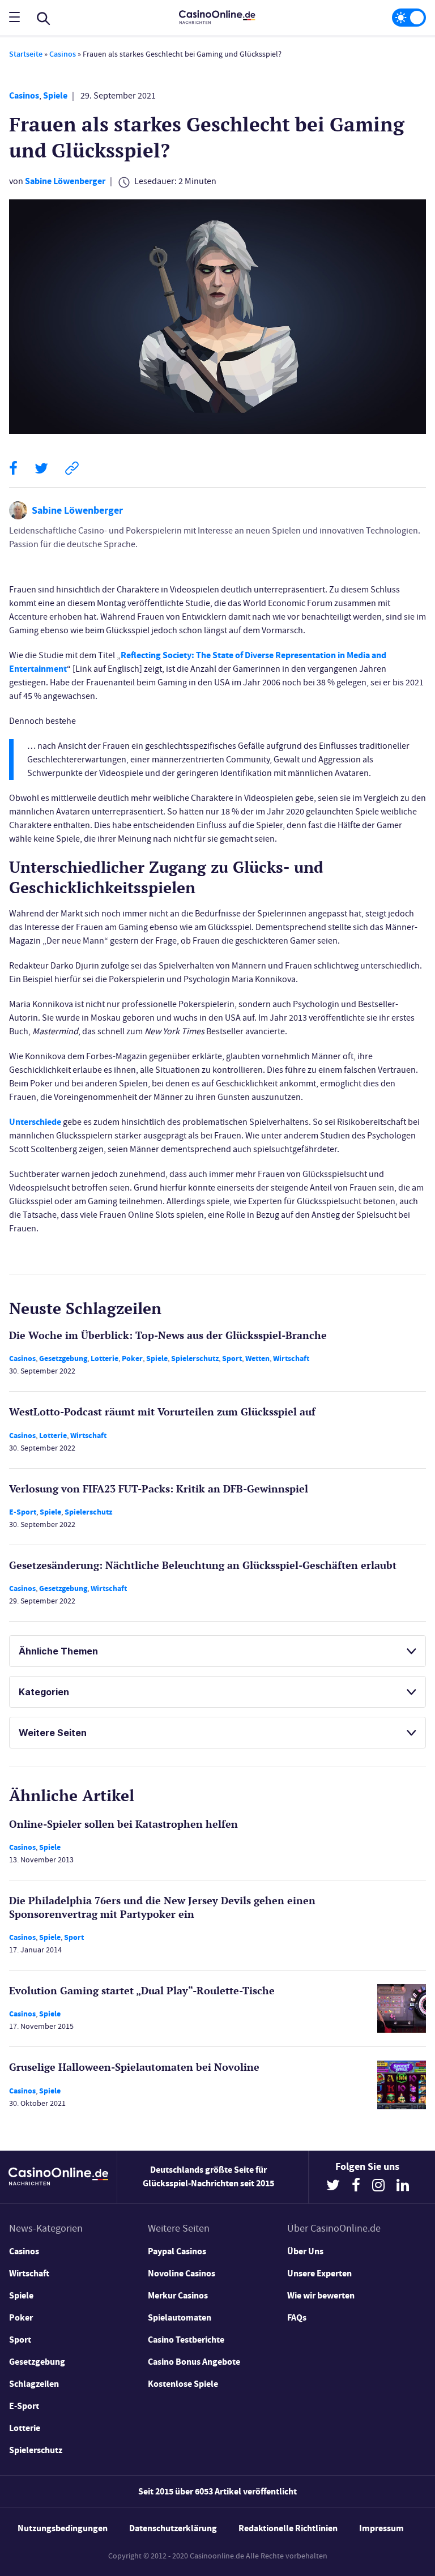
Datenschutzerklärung (173, 2528)
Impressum (381, 2528)
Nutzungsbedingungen (63, 2528)
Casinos (63, 54)
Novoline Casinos (182, 2273)
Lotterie (105, 1359)
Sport (232, 1359)
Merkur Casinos (178, 2295)
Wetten (257, 1359)
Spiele (55, 95)
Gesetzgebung (63, 1359)
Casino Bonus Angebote (194, 2362)
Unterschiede (35, 1122)
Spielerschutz (195, 1359)
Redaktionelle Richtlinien (288, 2528)
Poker (132, 1359)
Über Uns (305, 2251)
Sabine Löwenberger (65, 181)
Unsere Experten (319, 2273)
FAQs (297, 2317)
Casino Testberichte (186, 2340)
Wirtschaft (291, 1359)
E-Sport (23, 1512)
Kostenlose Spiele (183, 2384)
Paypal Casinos (177, 2251)
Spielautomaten (180, 2317)
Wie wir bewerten (321, 2295)
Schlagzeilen (34, 2384)
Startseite (26, 54)
